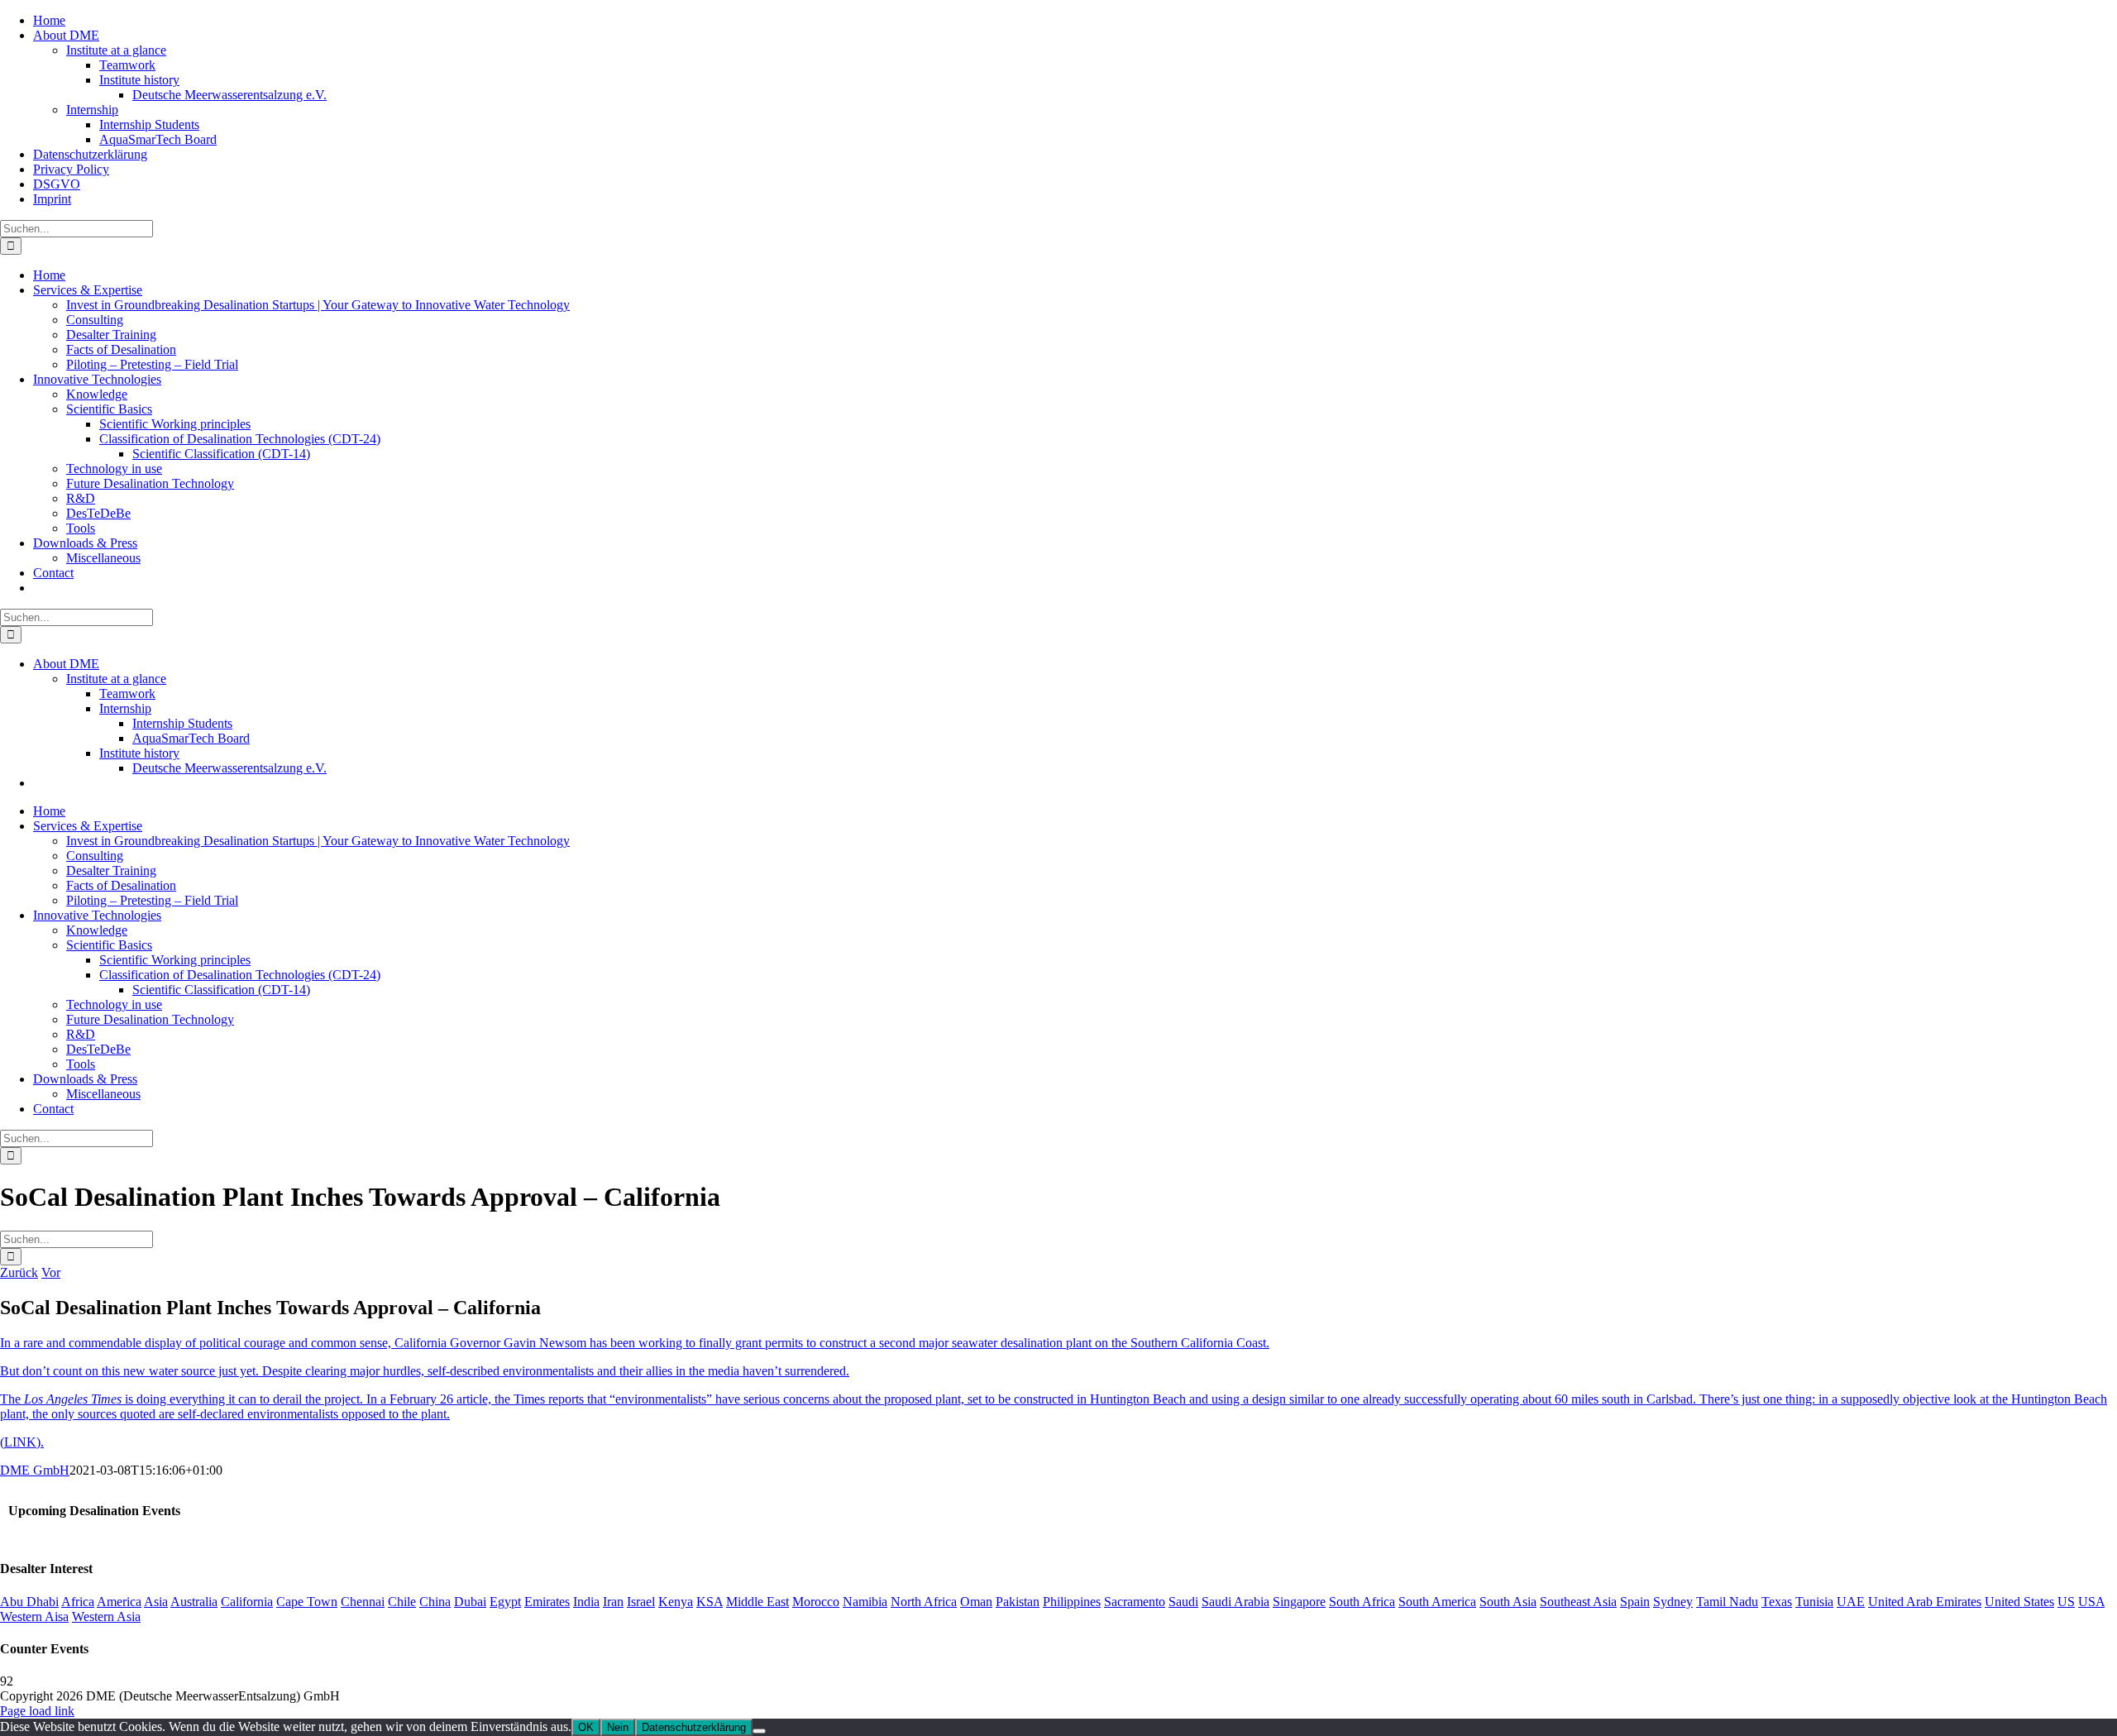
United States (2019, 1602)
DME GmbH (35, 1470)
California (247, 1602)
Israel (641, 1602)
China (435, 1602)
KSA (710, 1602)
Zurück (19, 1272)
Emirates (547, 1602)
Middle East (757, 1602)
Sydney (1673, 1602)
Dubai (470, 1602)
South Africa (1362, 1602)
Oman (976, 1602)
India (586, 1602)
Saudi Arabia (1235, 1602)
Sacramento (1135, 1602)
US (2066, 1602)
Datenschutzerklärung (694, 1727)
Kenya (676, 1602)
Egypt (505, 1602)
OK (586, 1727)
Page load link (37, 1711)
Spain (1635, 1602)
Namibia (865, 1602)
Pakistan (1018, 1602)
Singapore (1299, 1602)
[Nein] (759, 1731)
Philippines (1072, 1602)
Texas (1777, 1602)
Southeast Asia (1578, 1602)
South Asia (1508, 1602)
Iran (613, 1602)
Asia (156, 1602)
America (119, 1602)
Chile (402, 1602)
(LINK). (22, 1442)
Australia (194, 1602)
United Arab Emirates (1925, 1602)
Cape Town (307, 1602)
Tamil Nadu (1727, 1602)
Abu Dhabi (29, 1602)
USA (2091, 1602)
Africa (78, 1602)
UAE (1851, 1602)
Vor (51, 1272)
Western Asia (106, 1616)
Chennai (363, 1602)
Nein (618, 1727)
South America (1437, 1602)
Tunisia (1814, 1602)
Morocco (816, 1602)
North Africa (924, 1602)
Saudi (1183, 1602)
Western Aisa (34, 1616)
